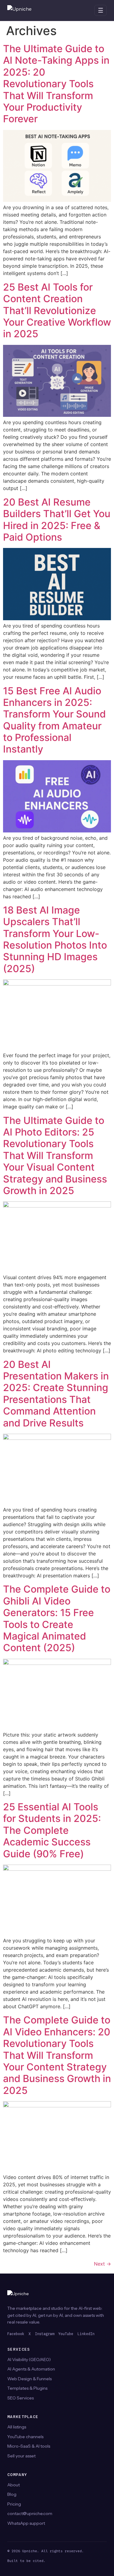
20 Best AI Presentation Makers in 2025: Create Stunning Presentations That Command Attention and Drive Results (56, 1394)
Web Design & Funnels (29, 2379)
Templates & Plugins (27, 2388)
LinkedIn (86, 2334)
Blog (12, 2494)
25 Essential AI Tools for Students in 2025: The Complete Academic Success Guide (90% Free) (52, 1830)
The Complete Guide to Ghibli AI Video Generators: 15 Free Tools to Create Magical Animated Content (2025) (57, 1618)
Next (102, 2264)
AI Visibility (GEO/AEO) (29, 2360)
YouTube (66, 2334)
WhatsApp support (26, 2523)
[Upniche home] (26, 10)
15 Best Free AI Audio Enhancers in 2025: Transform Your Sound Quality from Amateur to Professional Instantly (54, 720)
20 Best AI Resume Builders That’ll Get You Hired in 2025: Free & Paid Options (57, 520)
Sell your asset (21, 2456)
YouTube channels (25, 2437)
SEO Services (21, 2398)
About (14, 2485)
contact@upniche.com (30, 2513)
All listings (17, 2427)
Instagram (45, 2334)
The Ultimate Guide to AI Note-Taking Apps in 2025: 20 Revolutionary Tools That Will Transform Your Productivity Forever (56, 84)
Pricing (14, 2504)
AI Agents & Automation (31, 2369)
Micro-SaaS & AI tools (29, 2446)
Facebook (16, 2334)
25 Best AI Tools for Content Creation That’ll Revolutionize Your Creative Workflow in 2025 (57, 311)
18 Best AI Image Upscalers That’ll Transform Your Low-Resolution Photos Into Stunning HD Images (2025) (55, 939)
